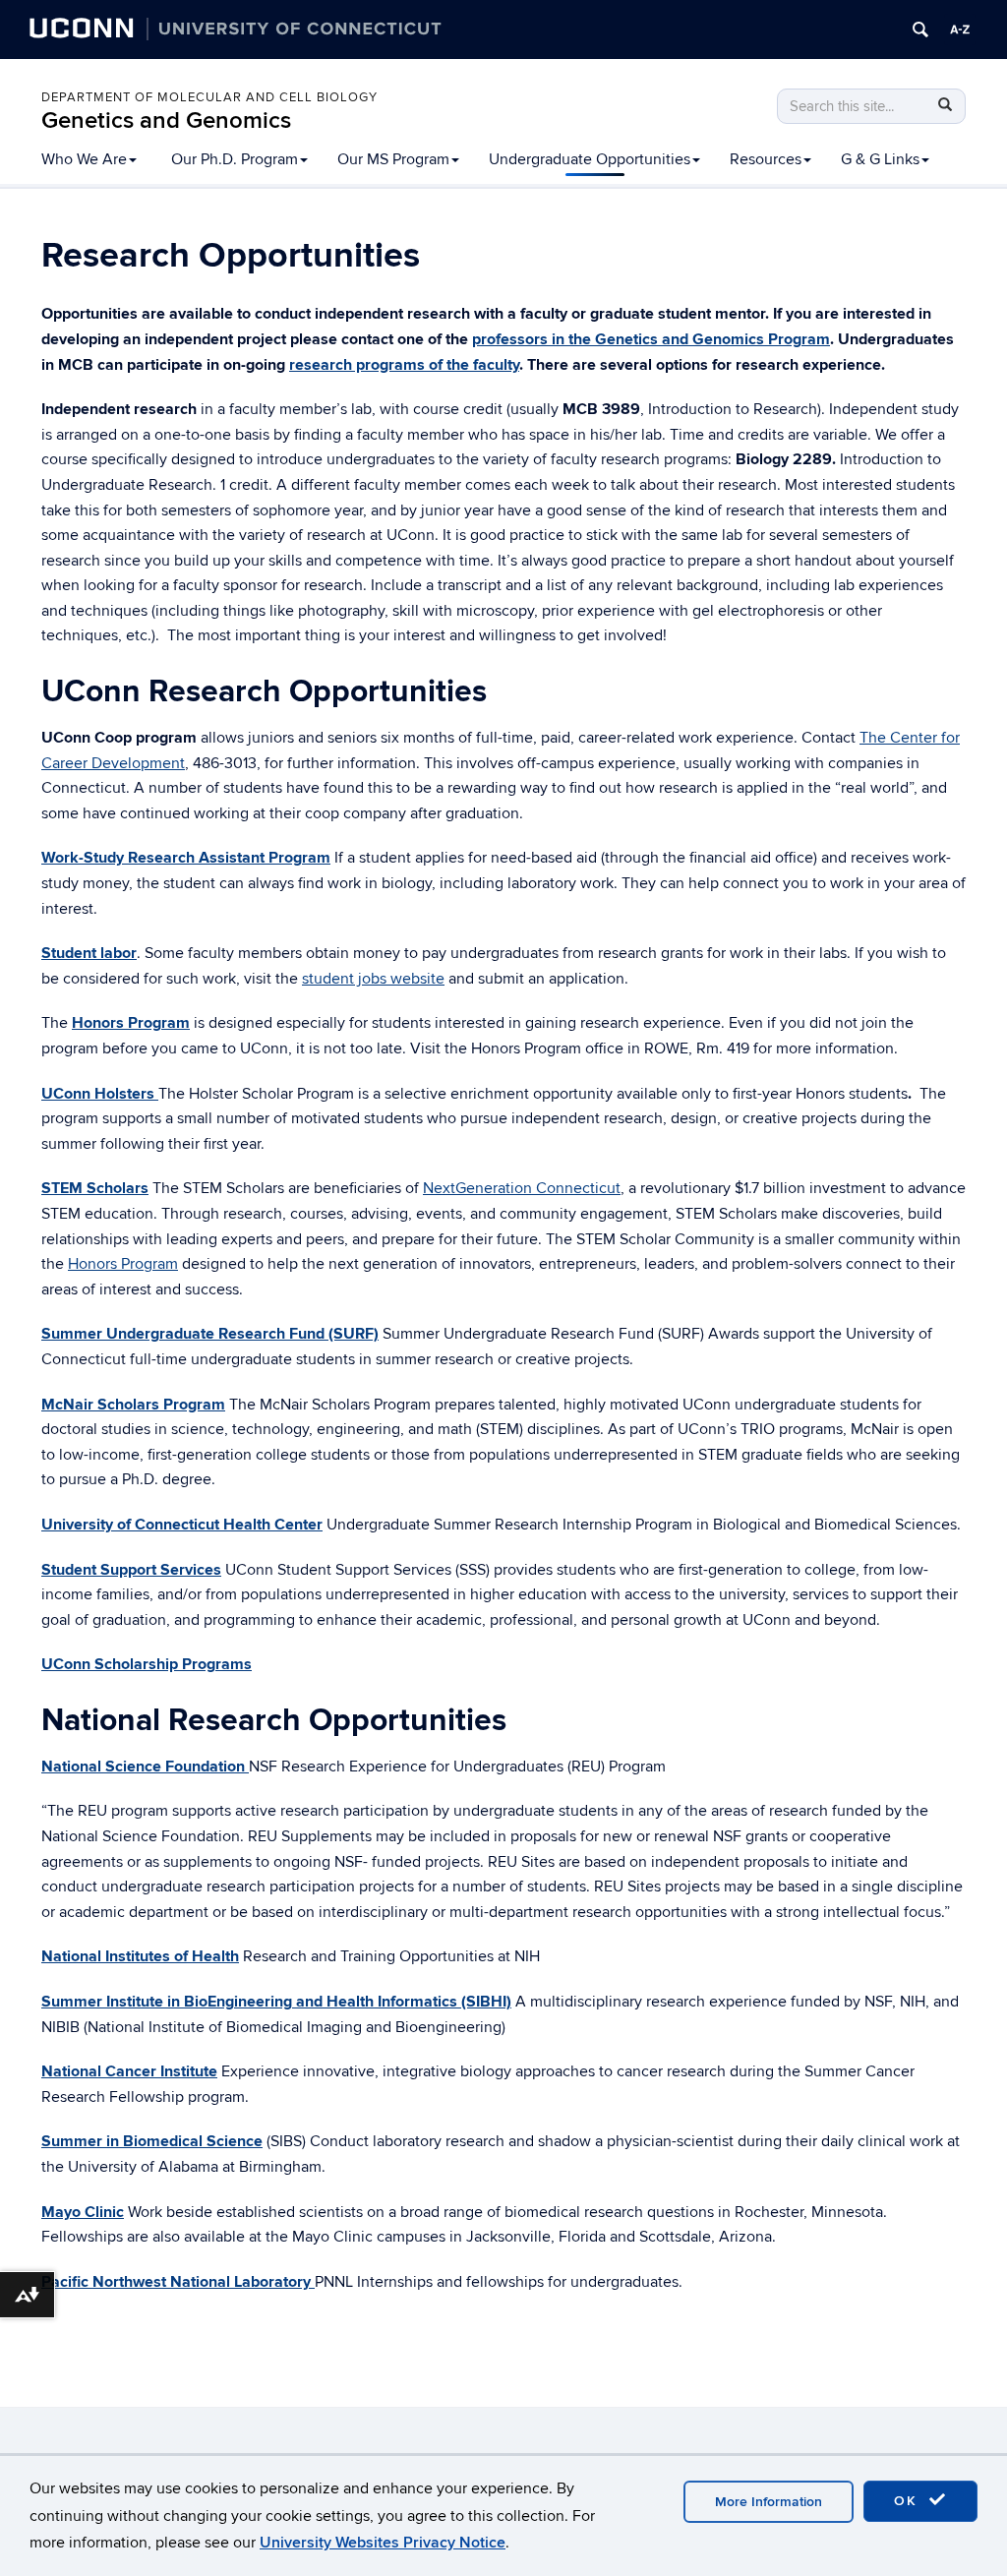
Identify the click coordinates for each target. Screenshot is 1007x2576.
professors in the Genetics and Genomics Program (651, 339)
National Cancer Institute (129, 2071)
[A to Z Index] (960, 30)
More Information (769, 2502)
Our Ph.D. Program (235, 159)
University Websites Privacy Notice (383, 2543)
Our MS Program (393, 159)
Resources (766, 159)
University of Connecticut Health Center (182, 1525)
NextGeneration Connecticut (522, 1188)
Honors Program (123, 1264)
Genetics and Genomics (166, 120)
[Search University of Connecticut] (920, 30)
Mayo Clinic (83, 2212)
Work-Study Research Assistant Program (186, 858)
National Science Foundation (145, 1767)
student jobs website (373, 979)
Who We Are (84, 159)
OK (909, 2501)
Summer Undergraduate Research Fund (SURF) (210, 1334)
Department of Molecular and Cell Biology (209, 97)
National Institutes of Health (140, 1956)
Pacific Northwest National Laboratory (178, 2282)
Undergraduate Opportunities (590, 159)
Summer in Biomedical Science (152, 2141)
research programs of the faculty (404, 365)
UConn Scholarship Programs (147, 1664)
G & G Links (880, 159)
